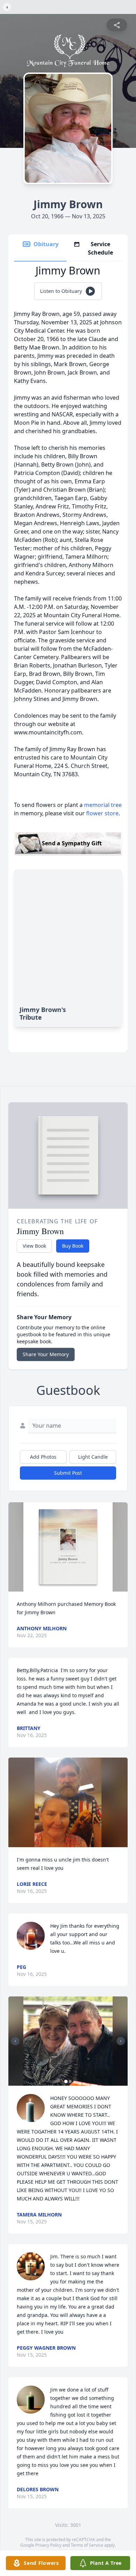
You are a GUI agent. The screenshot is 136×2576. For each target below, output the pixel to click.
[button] (68, 1547)
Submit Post (68, 1473)
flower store (102, 813)
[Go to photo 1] (66, 2082)
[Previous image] (15, 2041)
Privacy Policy (48, 2545)
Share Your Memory (46, 1354)
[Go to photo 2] (70, 2082)
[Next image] (121, 2041)
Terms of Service (87, 2545)
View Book (34, 1246)
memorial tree (103, 805)
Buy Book (73, 1246)
